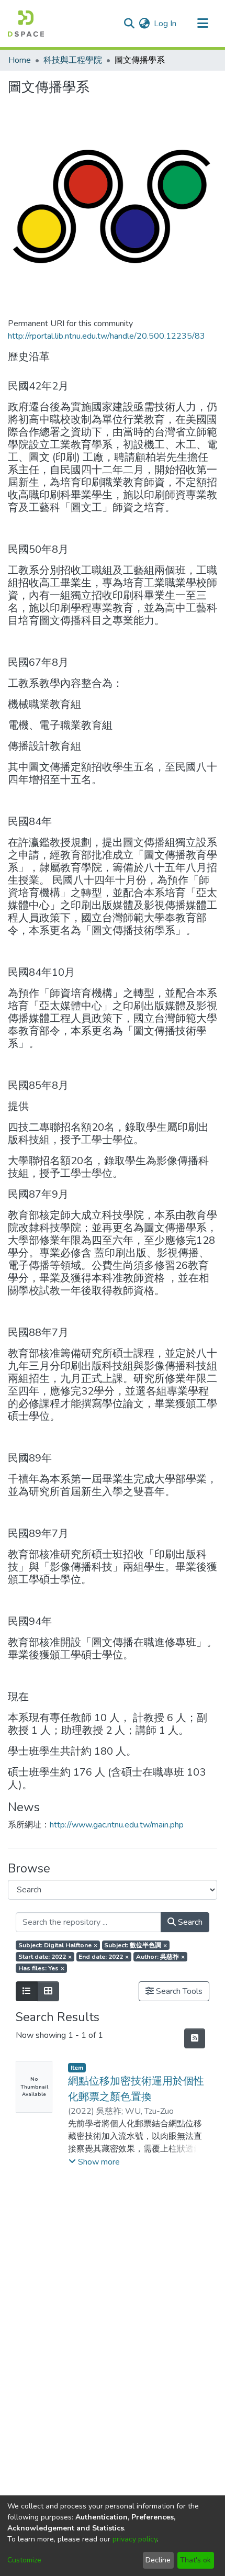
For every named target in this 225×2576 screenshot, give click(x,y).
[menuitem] (144, 24)
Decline (158, 2560)
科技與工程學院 (73, 60)
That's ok (195, 2560)
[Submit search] (129, 24)
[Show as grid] (48, 1991)
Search (189, 1922)
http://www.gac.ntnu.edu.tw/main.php (117, 1825)
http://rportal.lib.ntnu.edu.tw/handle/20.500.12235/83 (106, 336)
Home (20, 60)
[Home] (26, 24)
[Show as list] (27, 1991)
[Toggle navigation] (203, 24)
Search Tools (178, 1991)
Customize (24, 2560)
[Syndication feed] (195, 2038)
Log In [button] (166, 24)
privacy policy (135, 2539)
